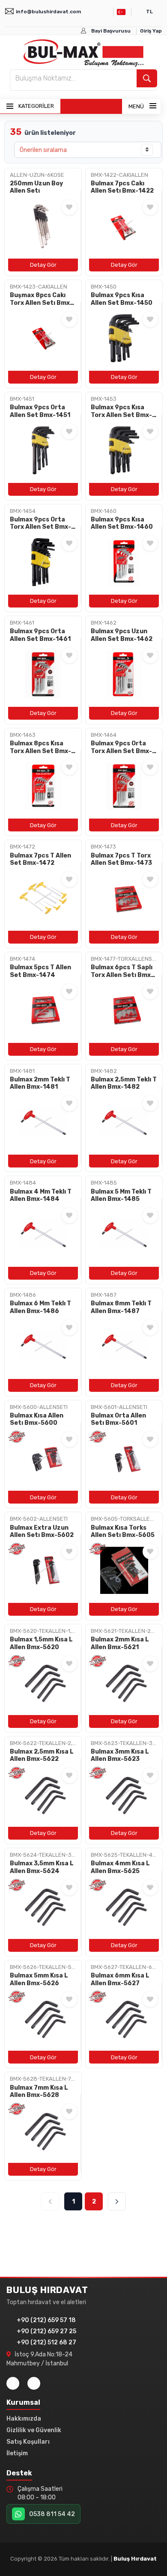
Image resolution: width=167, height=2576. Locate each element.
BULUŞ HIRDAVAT (47, 2290)
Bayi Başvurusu (111, 31)
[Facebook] (13, 2383)
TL (149, 12)
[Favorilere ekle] (69, 207)
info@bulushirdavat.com (48, 12)
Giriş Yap (151, 31)
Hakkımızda (24, 2419)
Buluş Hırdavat (135, 2559)
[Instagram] (34, 2383)
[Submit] (147, 78)
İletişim (17, 2453)
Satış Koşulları (28, 2442)
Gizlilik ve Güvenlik (34, 2430)
